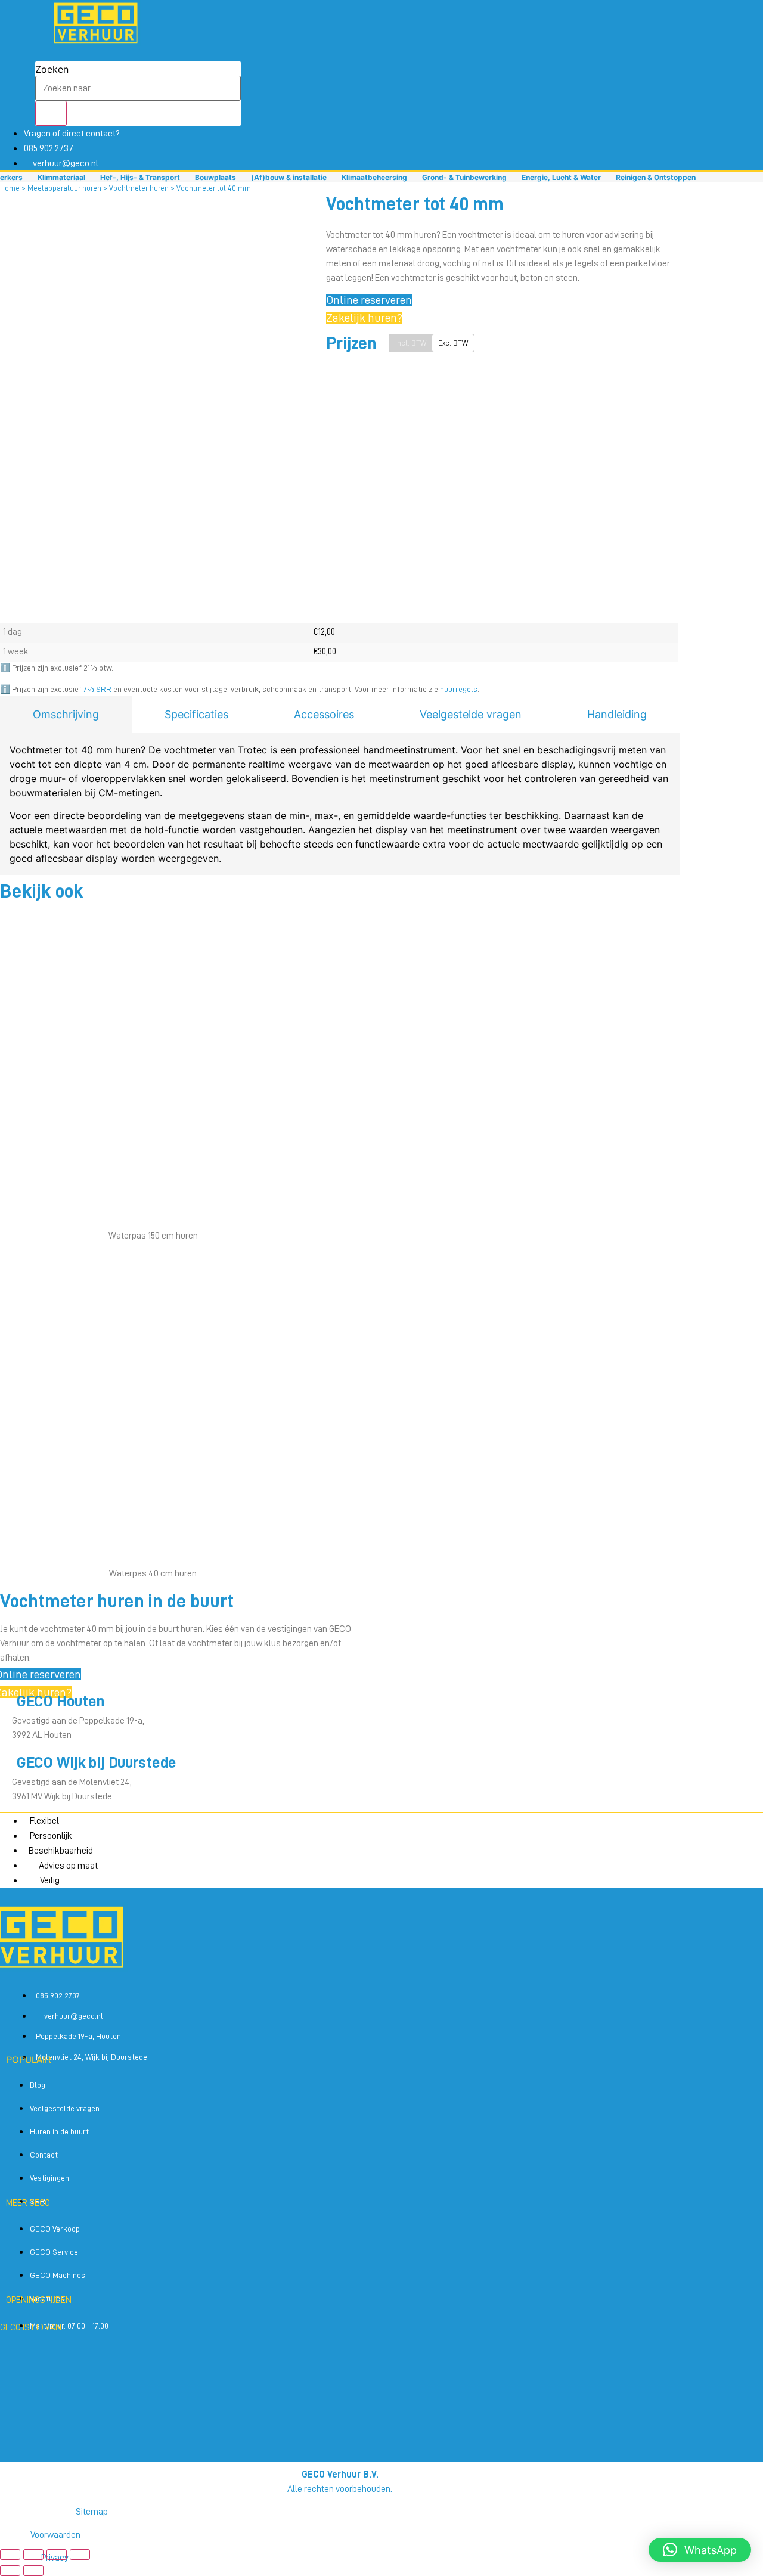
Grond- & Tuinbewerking (464, 177)
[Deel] (57, 2555)
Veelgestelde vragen (471, 714)
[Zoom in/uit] (10, 2555)
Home (10, 188)
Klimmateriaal (61, 177)
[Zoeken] (51, 113)
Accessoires (324, 714)
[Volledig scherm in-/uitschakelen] (33, 2555)
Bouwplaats (215, 177)
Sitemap (92, 2512)
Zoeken (52, 69)
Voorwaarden (55, 2535)
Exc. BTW (453, 343)
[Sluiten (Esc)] (80, 2555)
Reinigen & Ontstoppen (656, 177)
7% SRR (97, 689)
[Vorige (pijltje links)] (10, 2571)
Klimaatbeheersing (374, 177)
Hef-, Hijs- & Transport (140, 177)
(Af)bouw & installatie (289, 177)
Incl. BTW (411, 343)
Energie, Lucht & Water (561, 177)
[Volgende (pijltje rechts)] (33, 2571)
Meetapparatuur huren (64, 188)
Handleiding (617, 714)
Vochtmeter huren (139, 188)
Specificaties (196, 714)
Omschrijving (66, 714)
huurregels (459, 689)
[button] (700, 2550)
